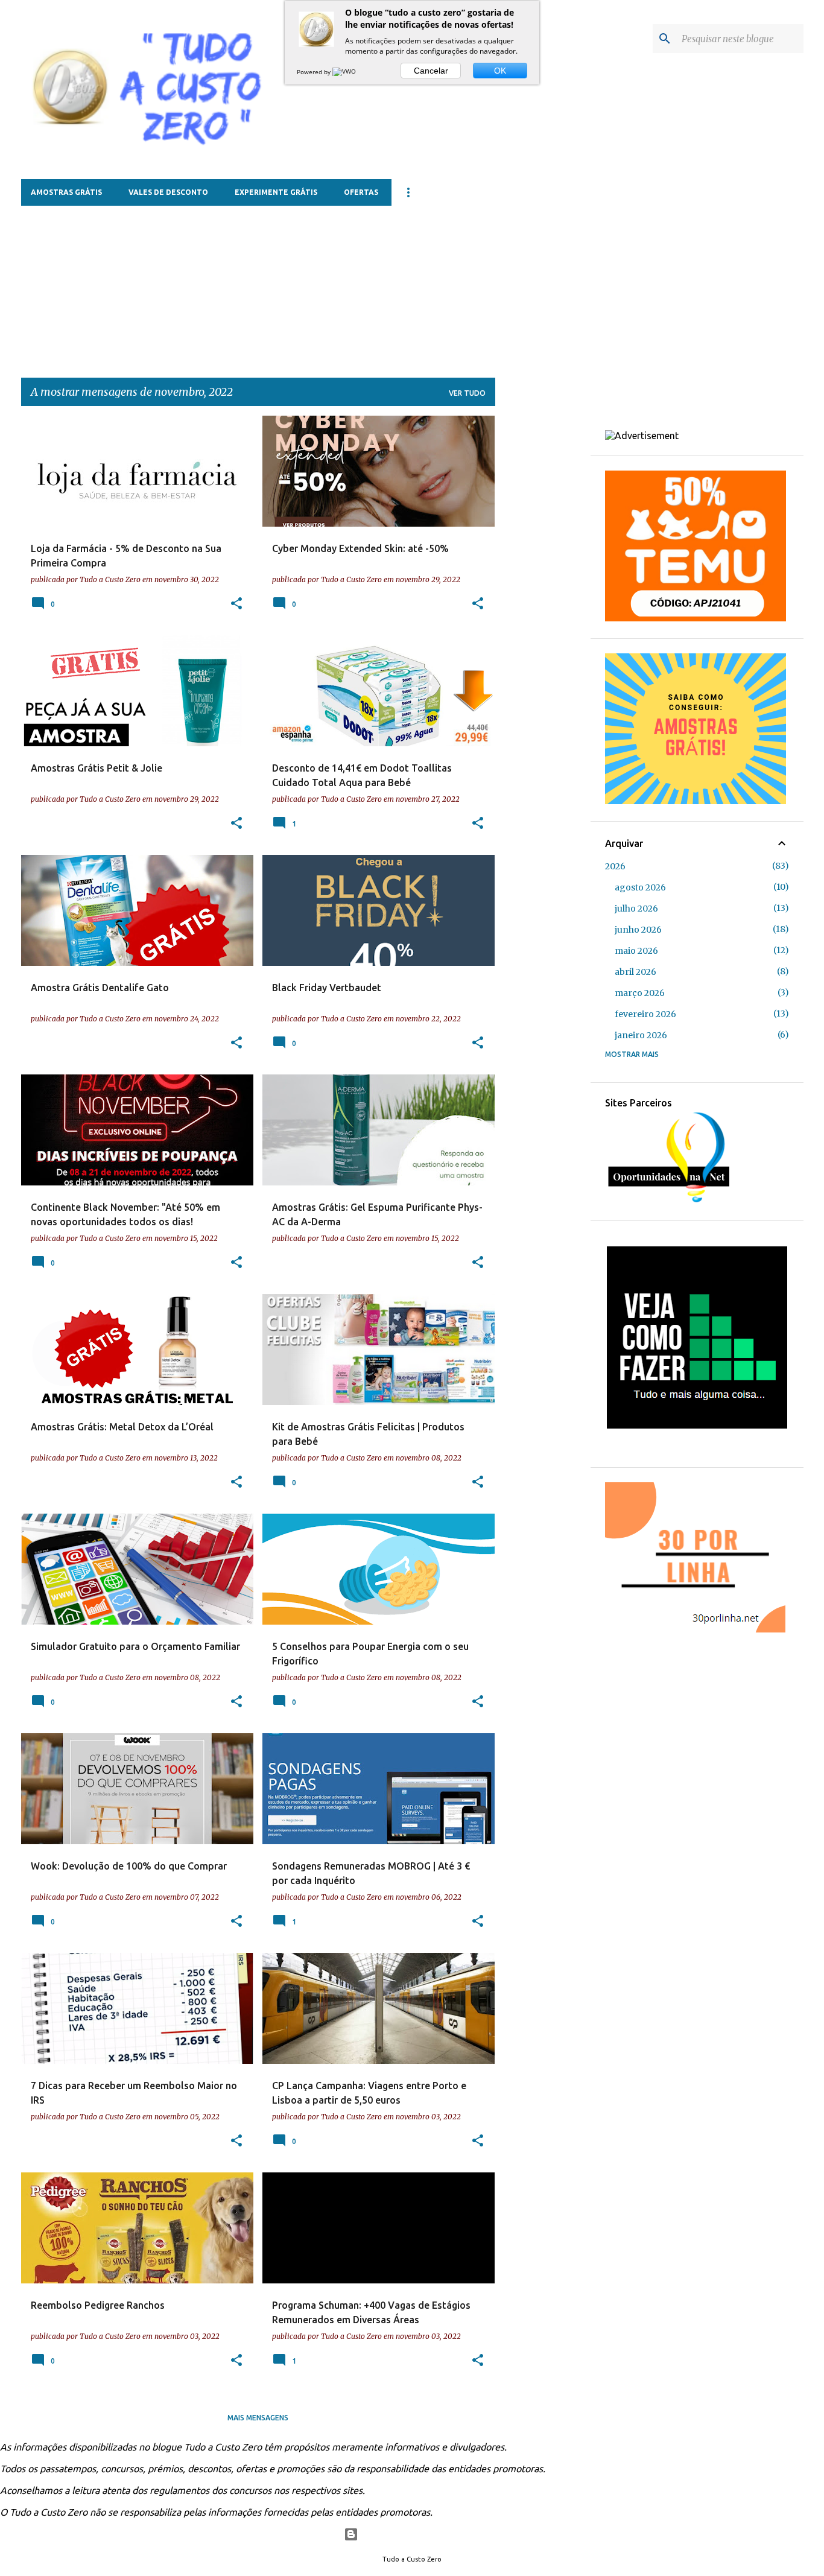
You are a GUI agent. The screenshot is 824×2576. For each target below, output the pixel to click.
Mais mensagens (258, 2418)
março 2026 (640, 993)
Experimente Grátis (276, 192)
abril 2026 (635, 972)
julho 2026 (636, 909)
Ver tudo (467, 393)
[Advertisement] (314, 281)
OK (500, 71)
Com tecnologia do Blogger (420, 2534)
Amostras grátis (66, 192)
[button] (236, 604)
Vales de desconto (168, 192)
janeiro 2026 (641, 1035)
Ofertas (361, 192)
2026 (615, 866)
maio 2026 (636, 951)
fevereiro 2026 (645, 1014)
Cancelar (431, 71)
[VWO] (345, 72)
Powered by (315, 72)
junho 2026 (638, 930)
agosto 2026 (640, 887)
